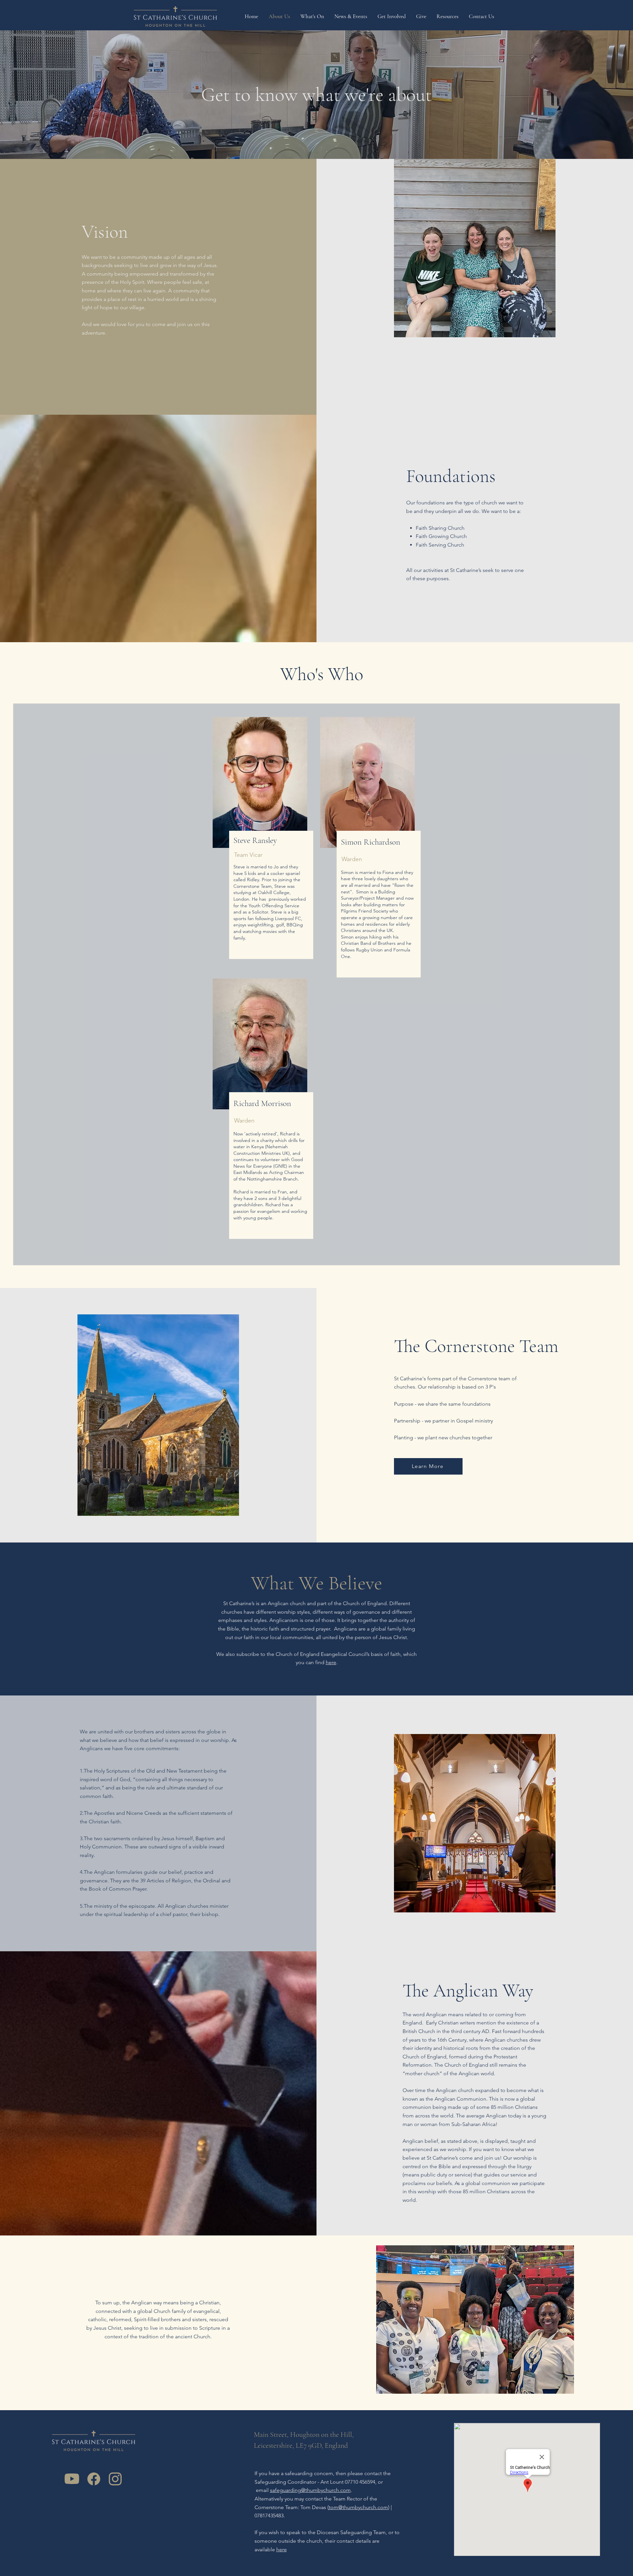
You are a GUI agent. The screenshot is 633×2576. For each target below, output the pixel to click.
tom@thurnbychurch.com (358, 2507)
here (331, 1662)
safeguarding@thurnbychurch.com (310, 2490)
